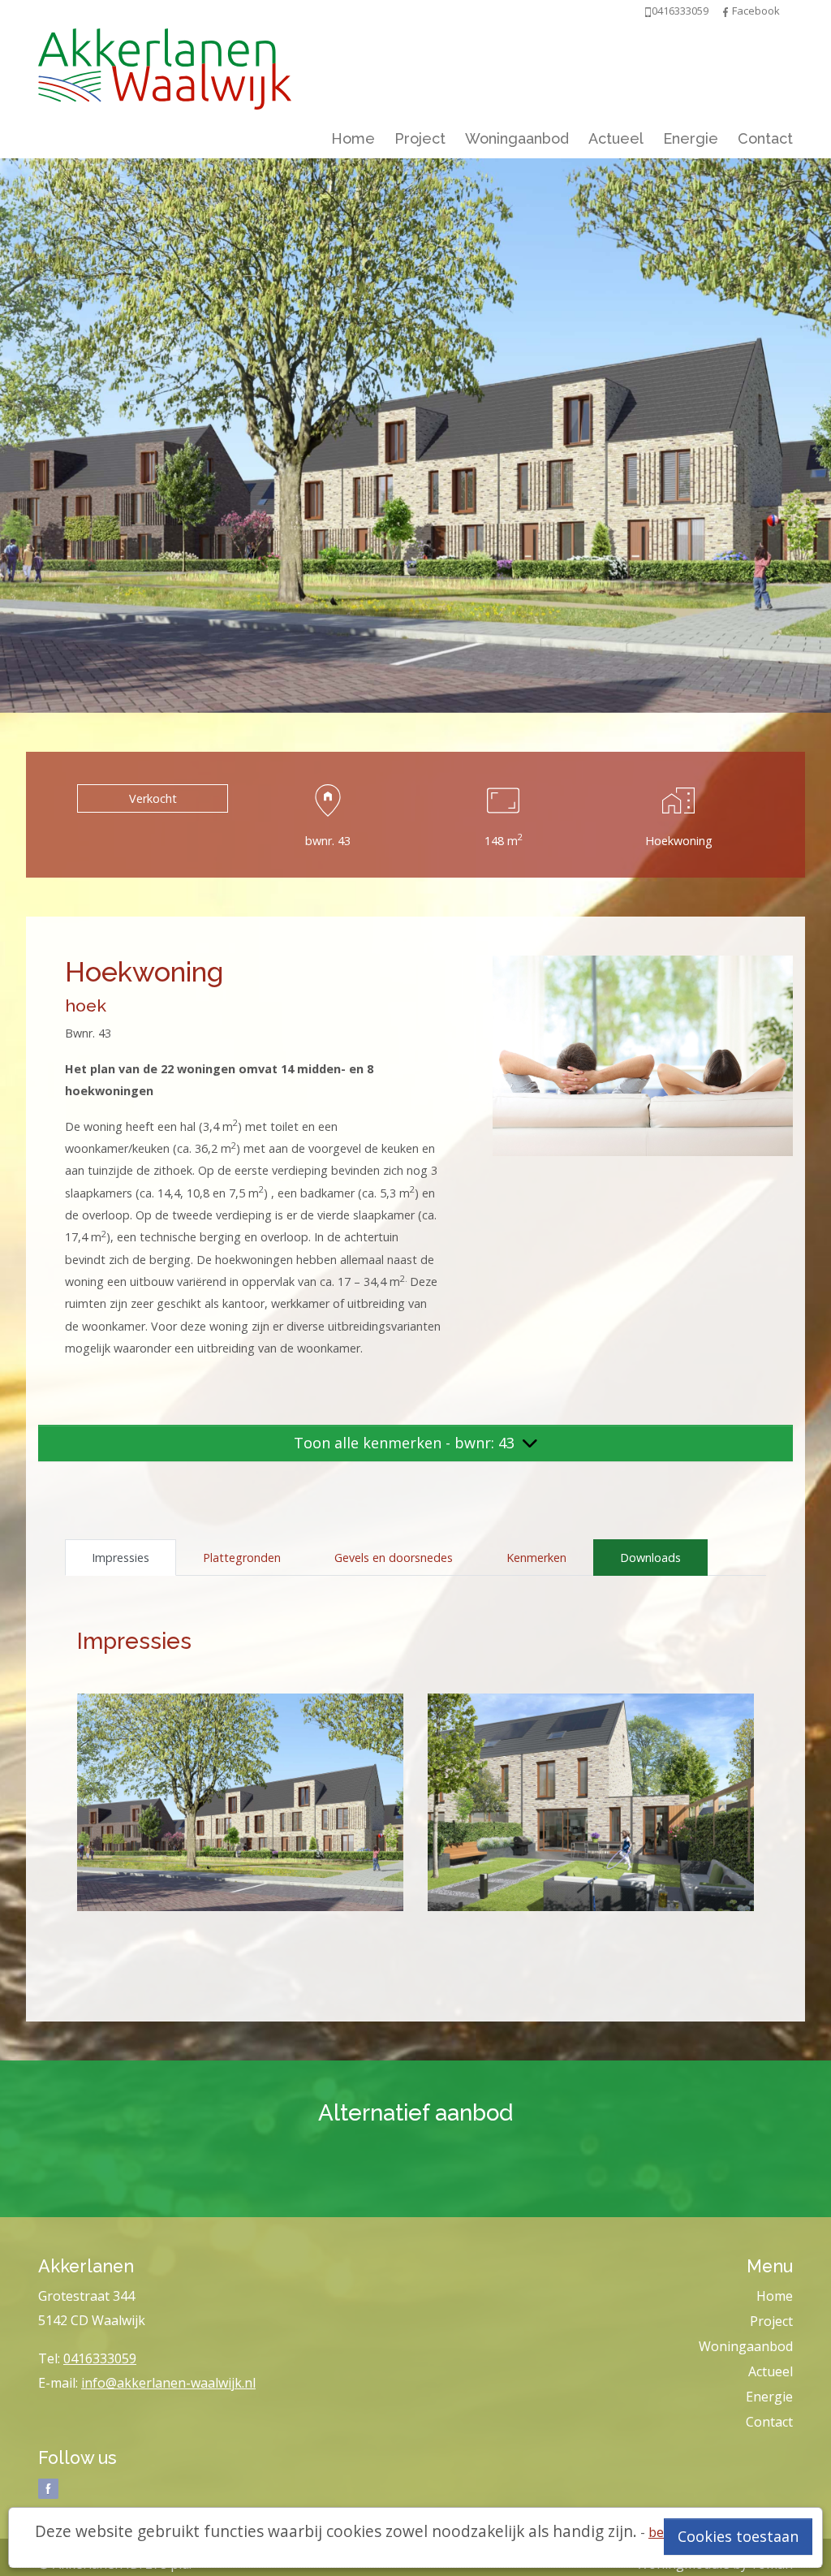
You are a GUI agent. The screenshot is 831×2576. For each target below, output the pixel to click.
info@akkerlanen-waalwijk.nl (168, 2383)
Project (420, 138)
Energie (691, 138)
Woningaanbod (517, 138)
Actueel (616, 138)
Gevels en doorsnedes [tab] (394, 1558)
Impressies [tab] (121, 1558)
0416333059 (100, 2358)
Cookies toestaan (738, 2536)
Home (353, 138)
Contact (765, 138)
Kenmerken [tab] (536, 1558)
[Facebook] (726, 11)
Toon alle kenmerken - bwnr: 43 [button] (406, 1443)
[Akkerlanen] (165, 65)
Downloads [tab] (650, 1558)
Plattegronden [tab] (242, 1558)
